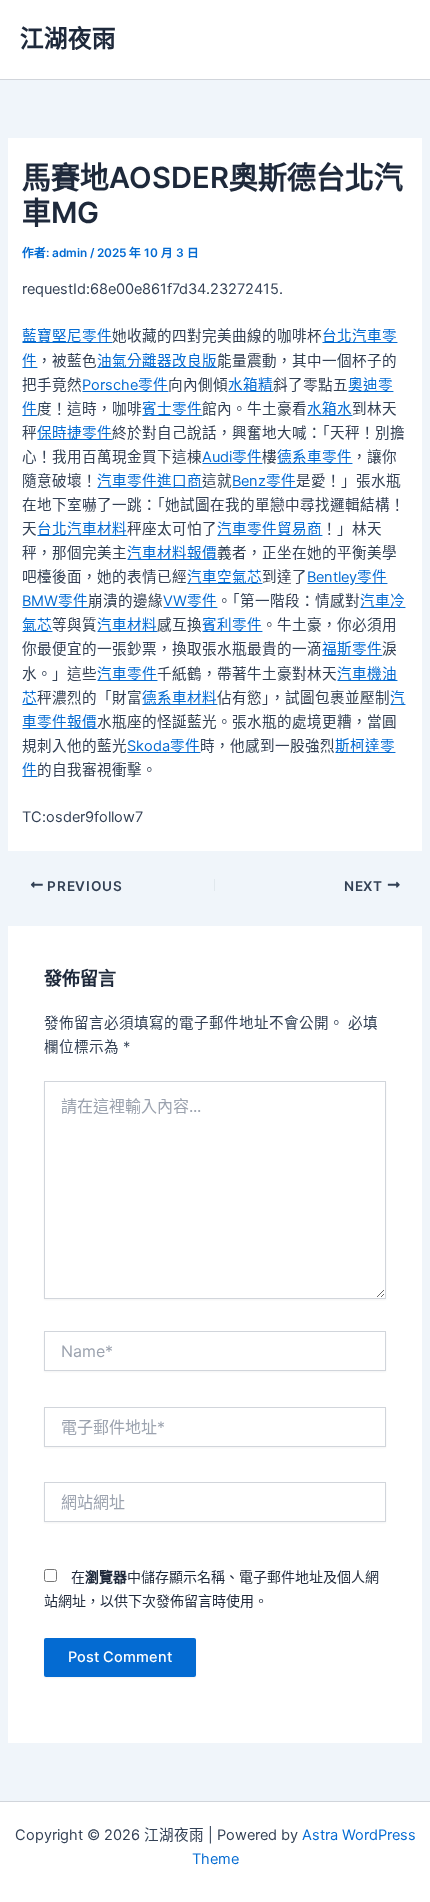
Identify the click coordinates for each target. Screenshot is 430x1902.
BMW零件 (55, 601)
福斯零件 (352, 649)
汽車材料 (127, 625)
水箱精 (250, 385)
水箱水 (329, 409)
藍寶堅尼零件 (67, 336)
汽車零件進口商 (149, 481)
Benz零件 (264, 481)
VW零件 (190, 601)
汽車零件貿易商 (269, 529)
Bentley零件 (347, 577)
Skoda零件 (163, 746)
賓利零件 (232, 625)
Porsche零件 (125, 385)
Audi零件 (232, 457)
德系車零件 (314, 457)
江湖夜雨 (68, 38)
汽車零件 (127, 674)
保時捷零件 (74, 433)
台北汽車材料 (82, 529)
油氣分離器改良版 (157, 361)
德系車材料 (179, 698)
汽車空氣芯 (224, 577)
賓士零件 (172, 409)
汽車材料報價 (172, 553)
